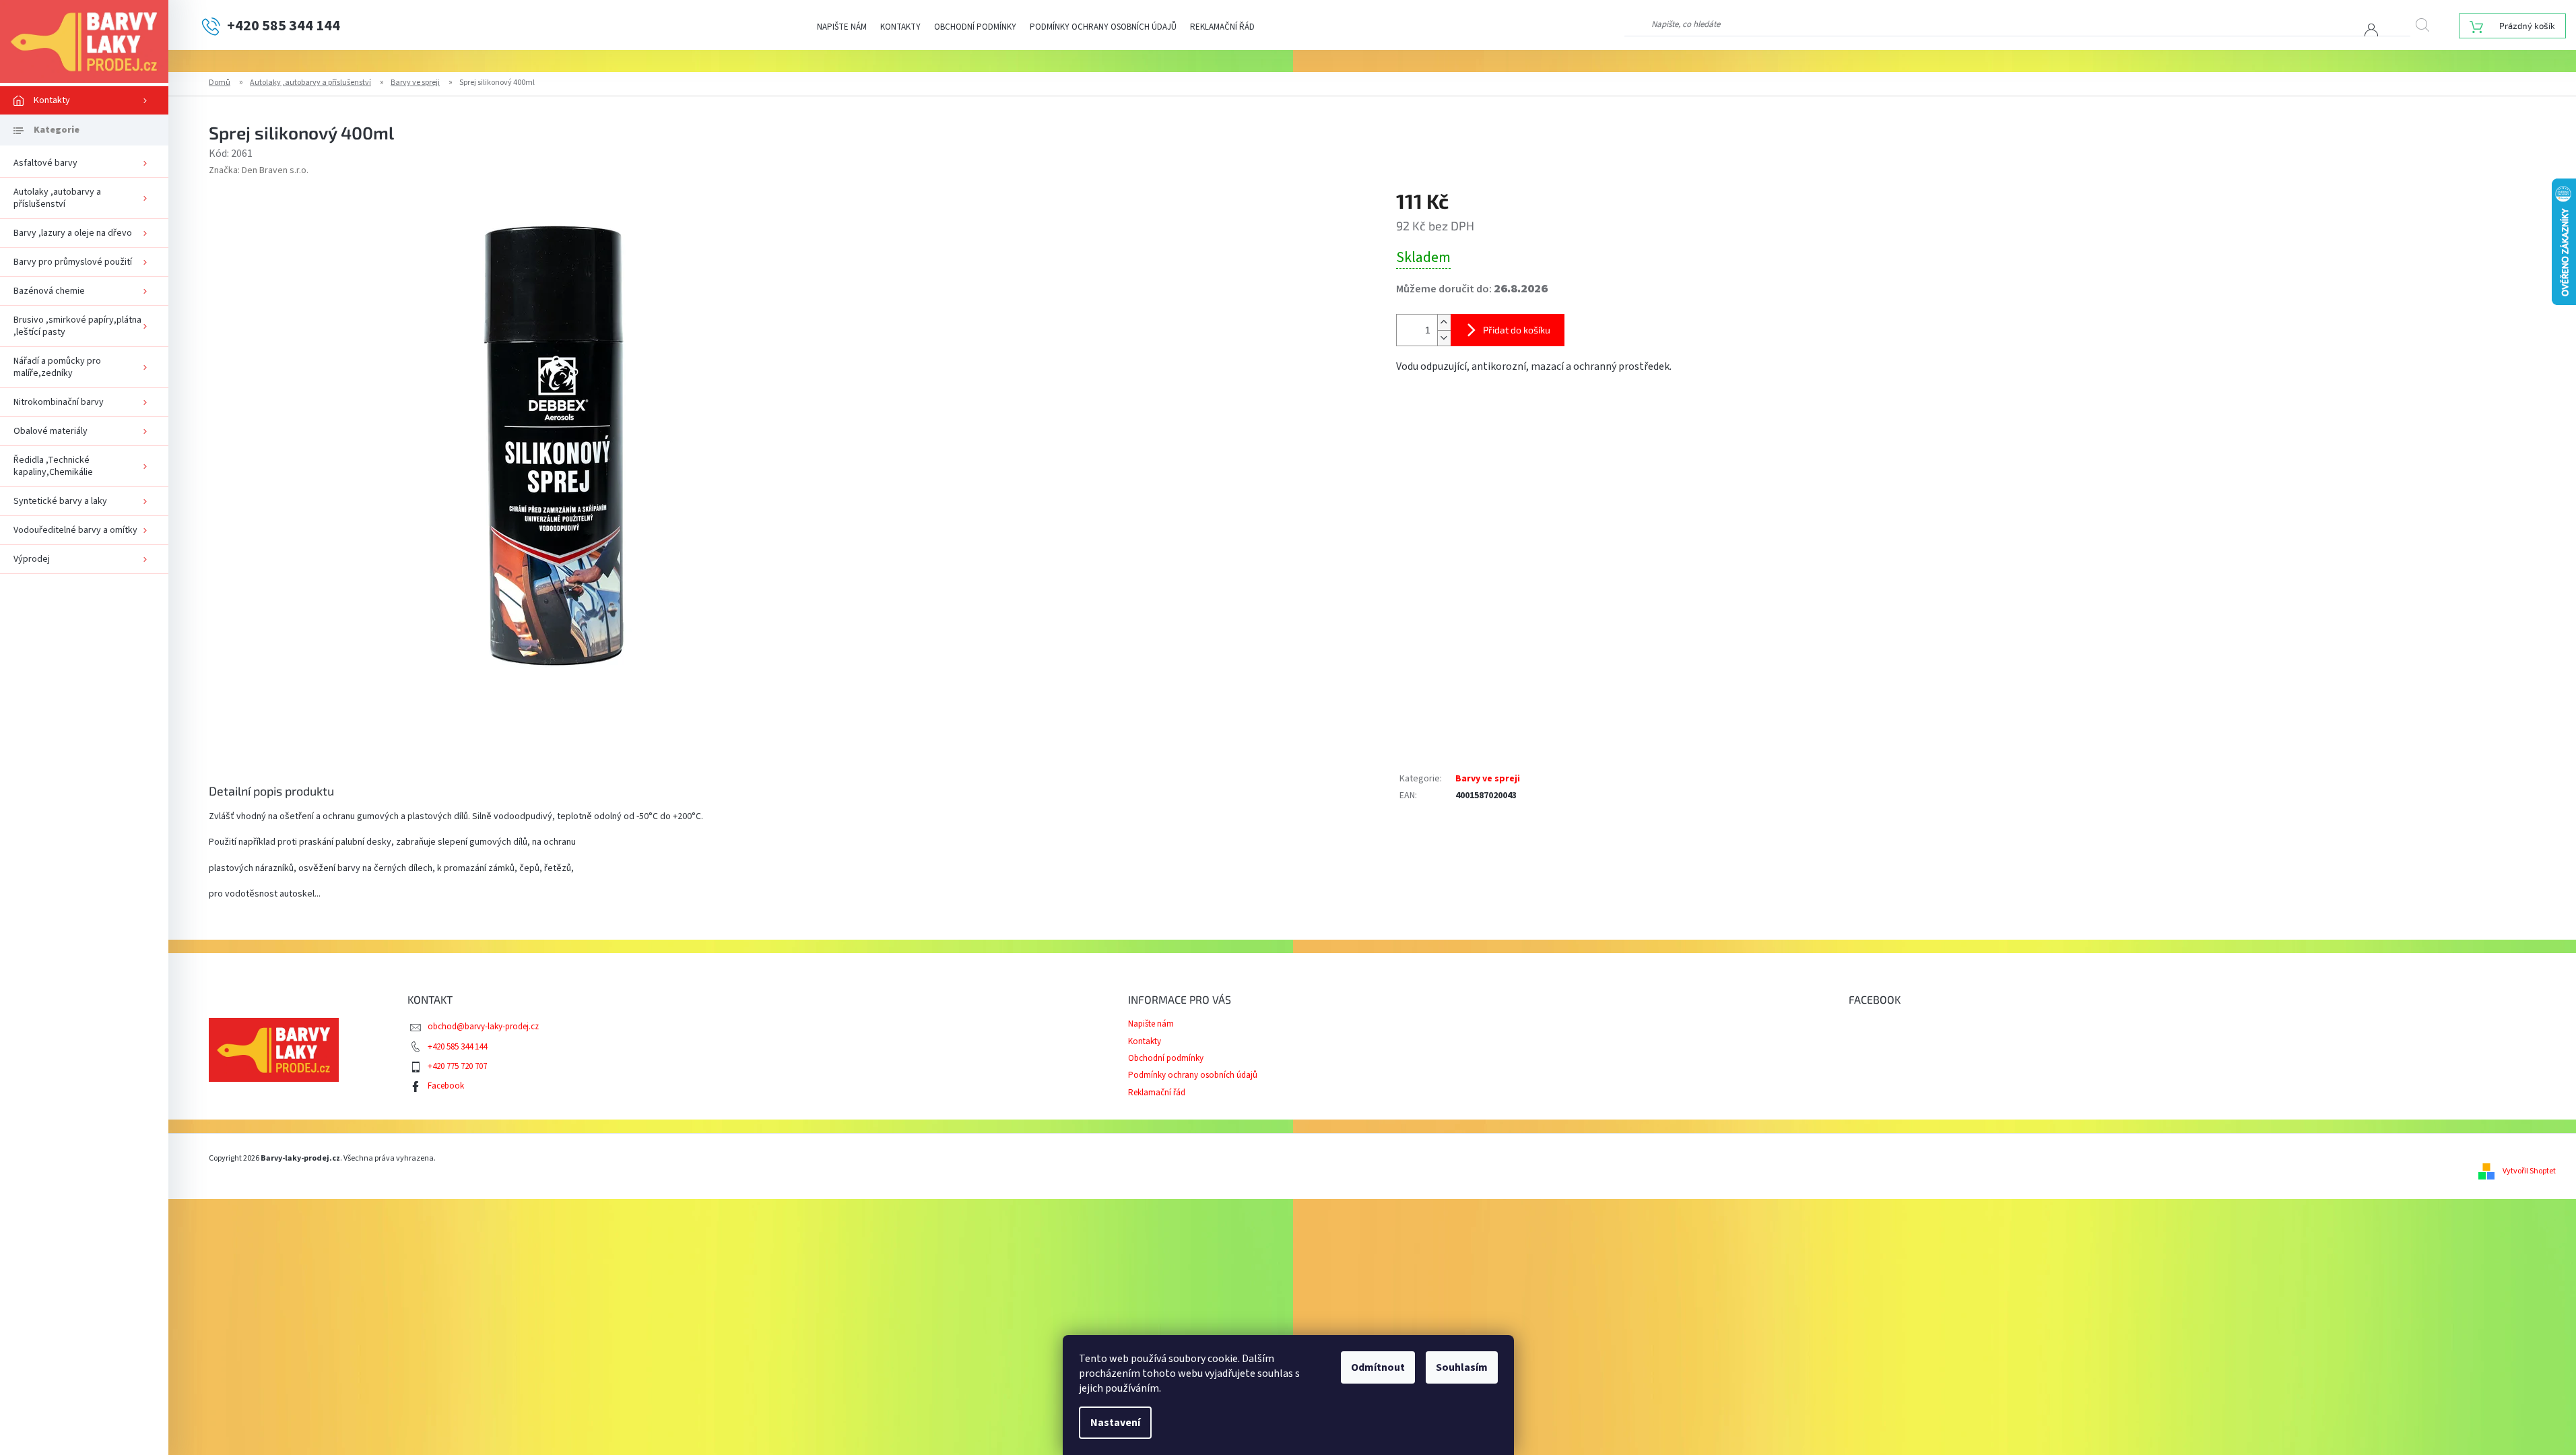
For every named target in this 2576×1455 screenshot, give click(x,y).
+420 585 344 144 (457, 1047)
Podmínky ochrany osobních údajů (1103, 27)
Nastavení (1115, 1423)
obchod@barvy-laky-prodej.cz (483, 1027)
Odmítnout (1378, 1367)
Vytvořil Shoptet (2529, 1171)
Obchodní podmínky (975, 27)
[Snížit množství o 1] (1444, 338)
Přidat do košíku (1517, 330)
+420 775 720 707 (457, 1066)
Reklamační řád (1222, 27)
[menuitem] (84, 100)
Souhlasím (1462, 1367)
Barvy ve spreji (1488, 779)
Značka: (259, 170)
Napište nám (842, 27)
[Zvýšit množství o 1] (1444, 322)
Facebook (446, 1086)
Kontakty (900, 27)
